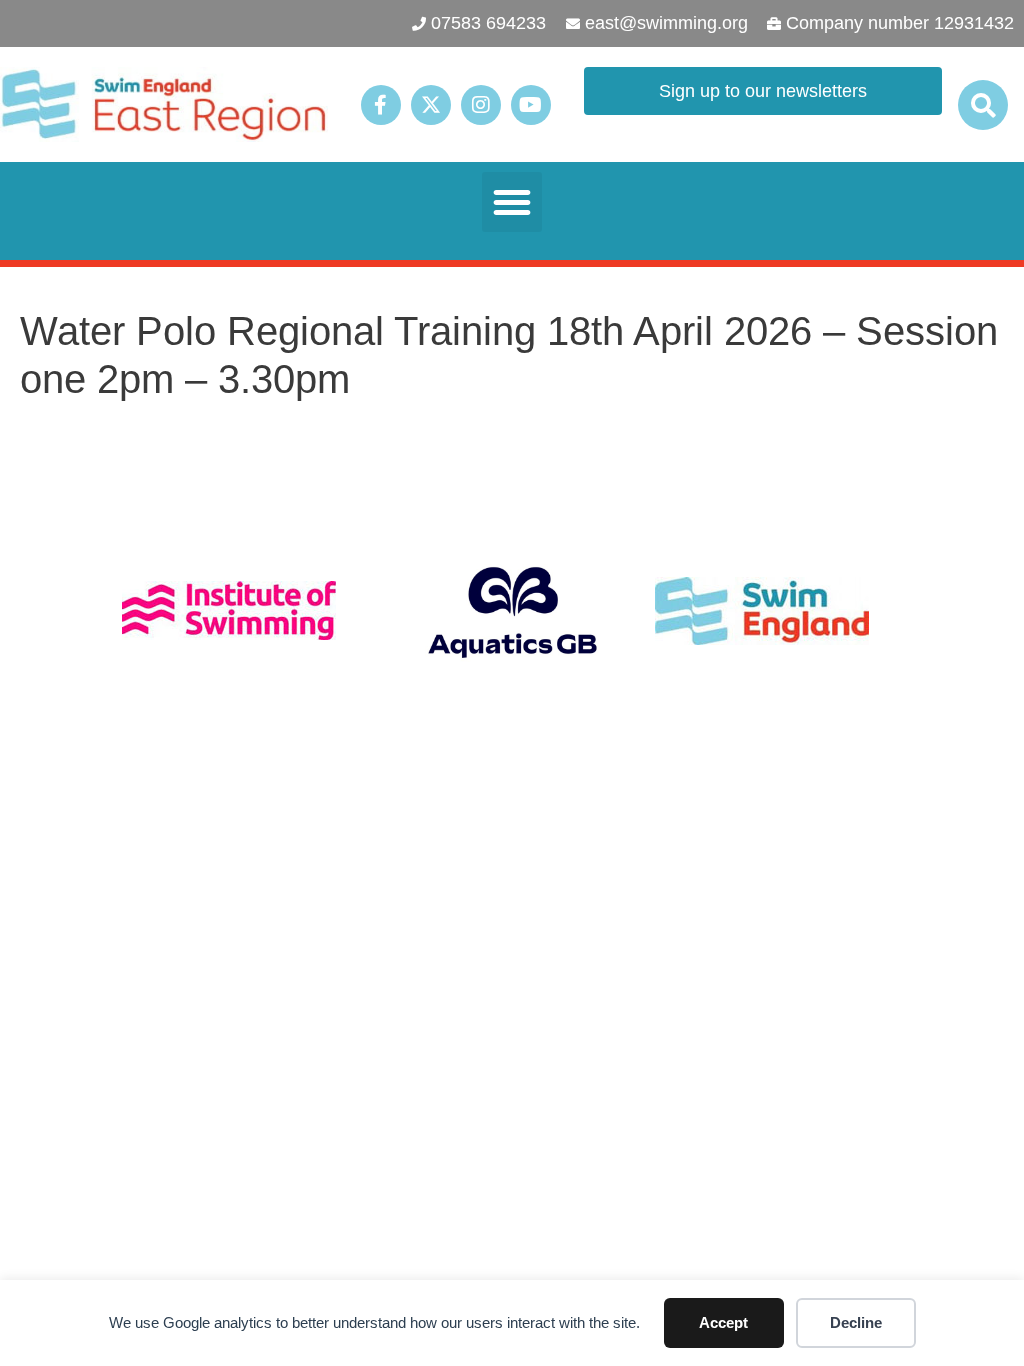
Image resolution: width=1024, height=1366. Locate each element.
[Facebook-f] (381, 105)
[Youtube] (531, 105)
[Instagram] (481, 105)
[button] (983, 105)
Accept (723, 1322)
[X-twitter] (431, 105)
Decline (856, 1322)
